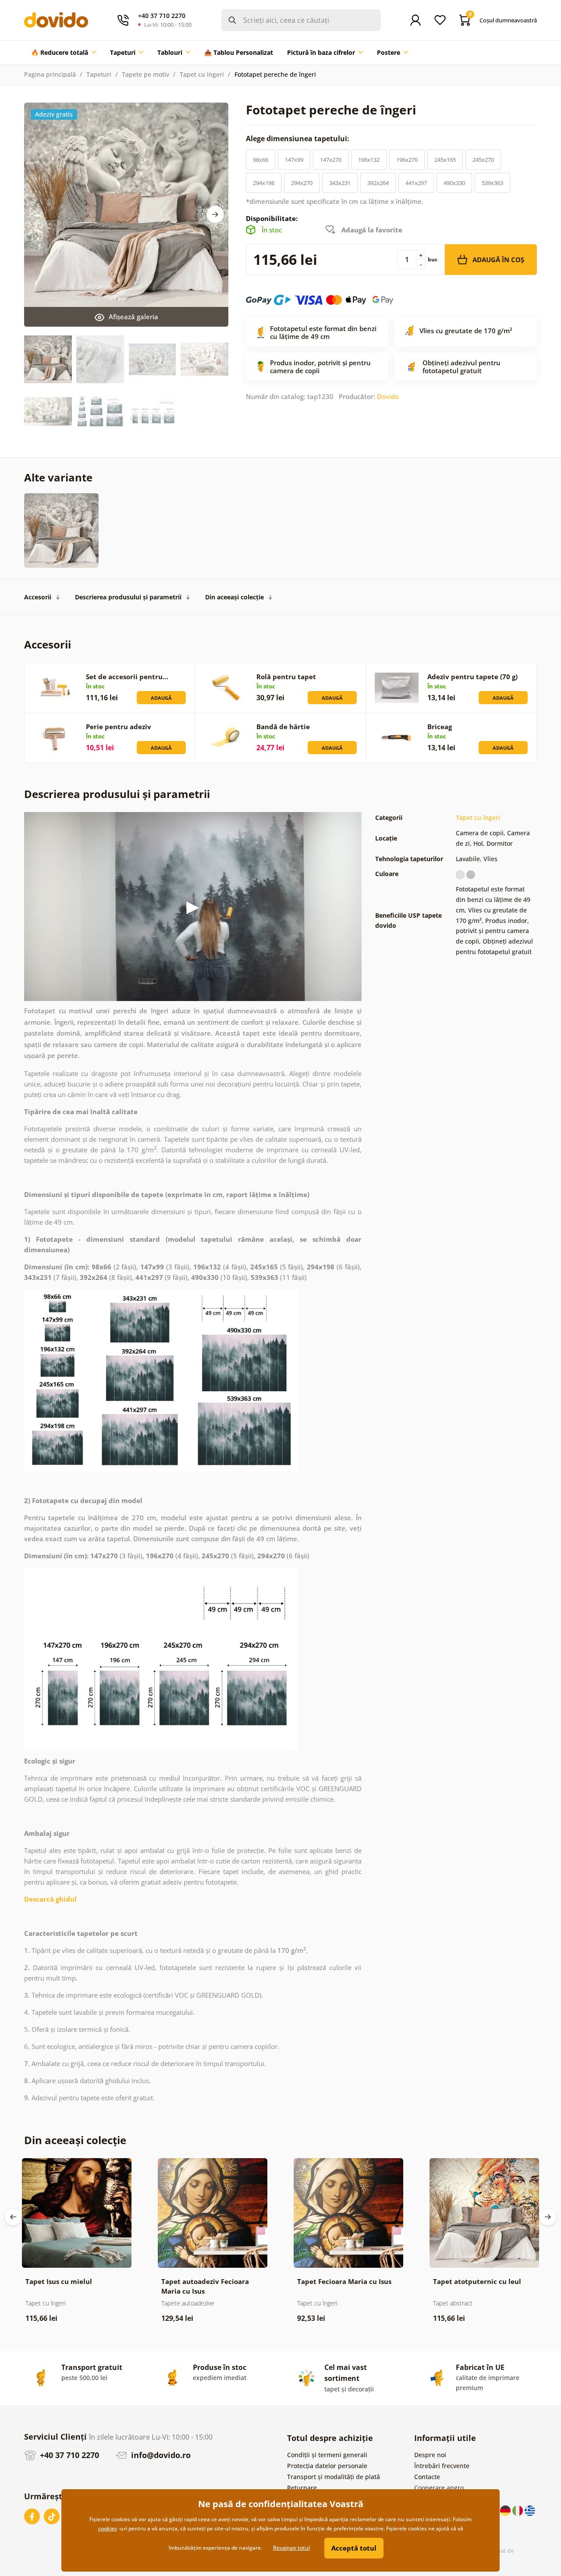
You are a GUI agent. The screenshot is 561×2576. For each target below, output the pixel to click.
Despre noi (430, 2455)
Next (215, 214)
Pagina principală (50, 74)
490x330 (454, 183)
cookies (108, 2528)
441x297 (416, 183)
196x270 (407, 160)
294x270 (302, 183)
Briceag (440, 727)
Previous (13, 2217)
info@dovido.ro (160, 2455)
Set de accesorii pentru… (127, 677)
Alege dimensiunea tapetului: (298, 139)
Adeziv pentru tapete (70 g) (472, 677)
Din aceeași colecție (234, 597)
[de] (506, 2510)
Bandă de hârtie (283, 727)
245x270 (483, 160)
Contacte (427, 2477)
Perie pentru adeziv (119, 727)
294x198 (264, 183)
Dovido (388, 396)
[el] (530, 2510)
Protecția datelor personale (327, 2466)
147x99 (294, 160)
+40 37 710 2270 (68, 2455)
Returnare (302, 2488)
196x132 (369, 160)
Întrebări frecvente (442, 2466)
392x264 (378, 183)
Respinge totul (291, 2548)
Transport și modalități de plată (334, 2477)
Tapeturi (99, 74)
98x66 (261, 160)
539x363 (492, 183)
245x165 (445, 160)
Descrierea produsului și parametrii (128, 597)
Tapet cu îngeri (202, 74)
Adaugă (161, 698)
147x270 (331, 160)
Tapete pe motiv (146, 74)
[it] (518, 2510)
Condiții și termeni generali (327, 2455)
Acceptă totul (354, 2548)
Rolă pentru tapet (286, 677)
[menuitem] (64, 53)
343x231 (340, 183)
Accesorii (38, 597)
